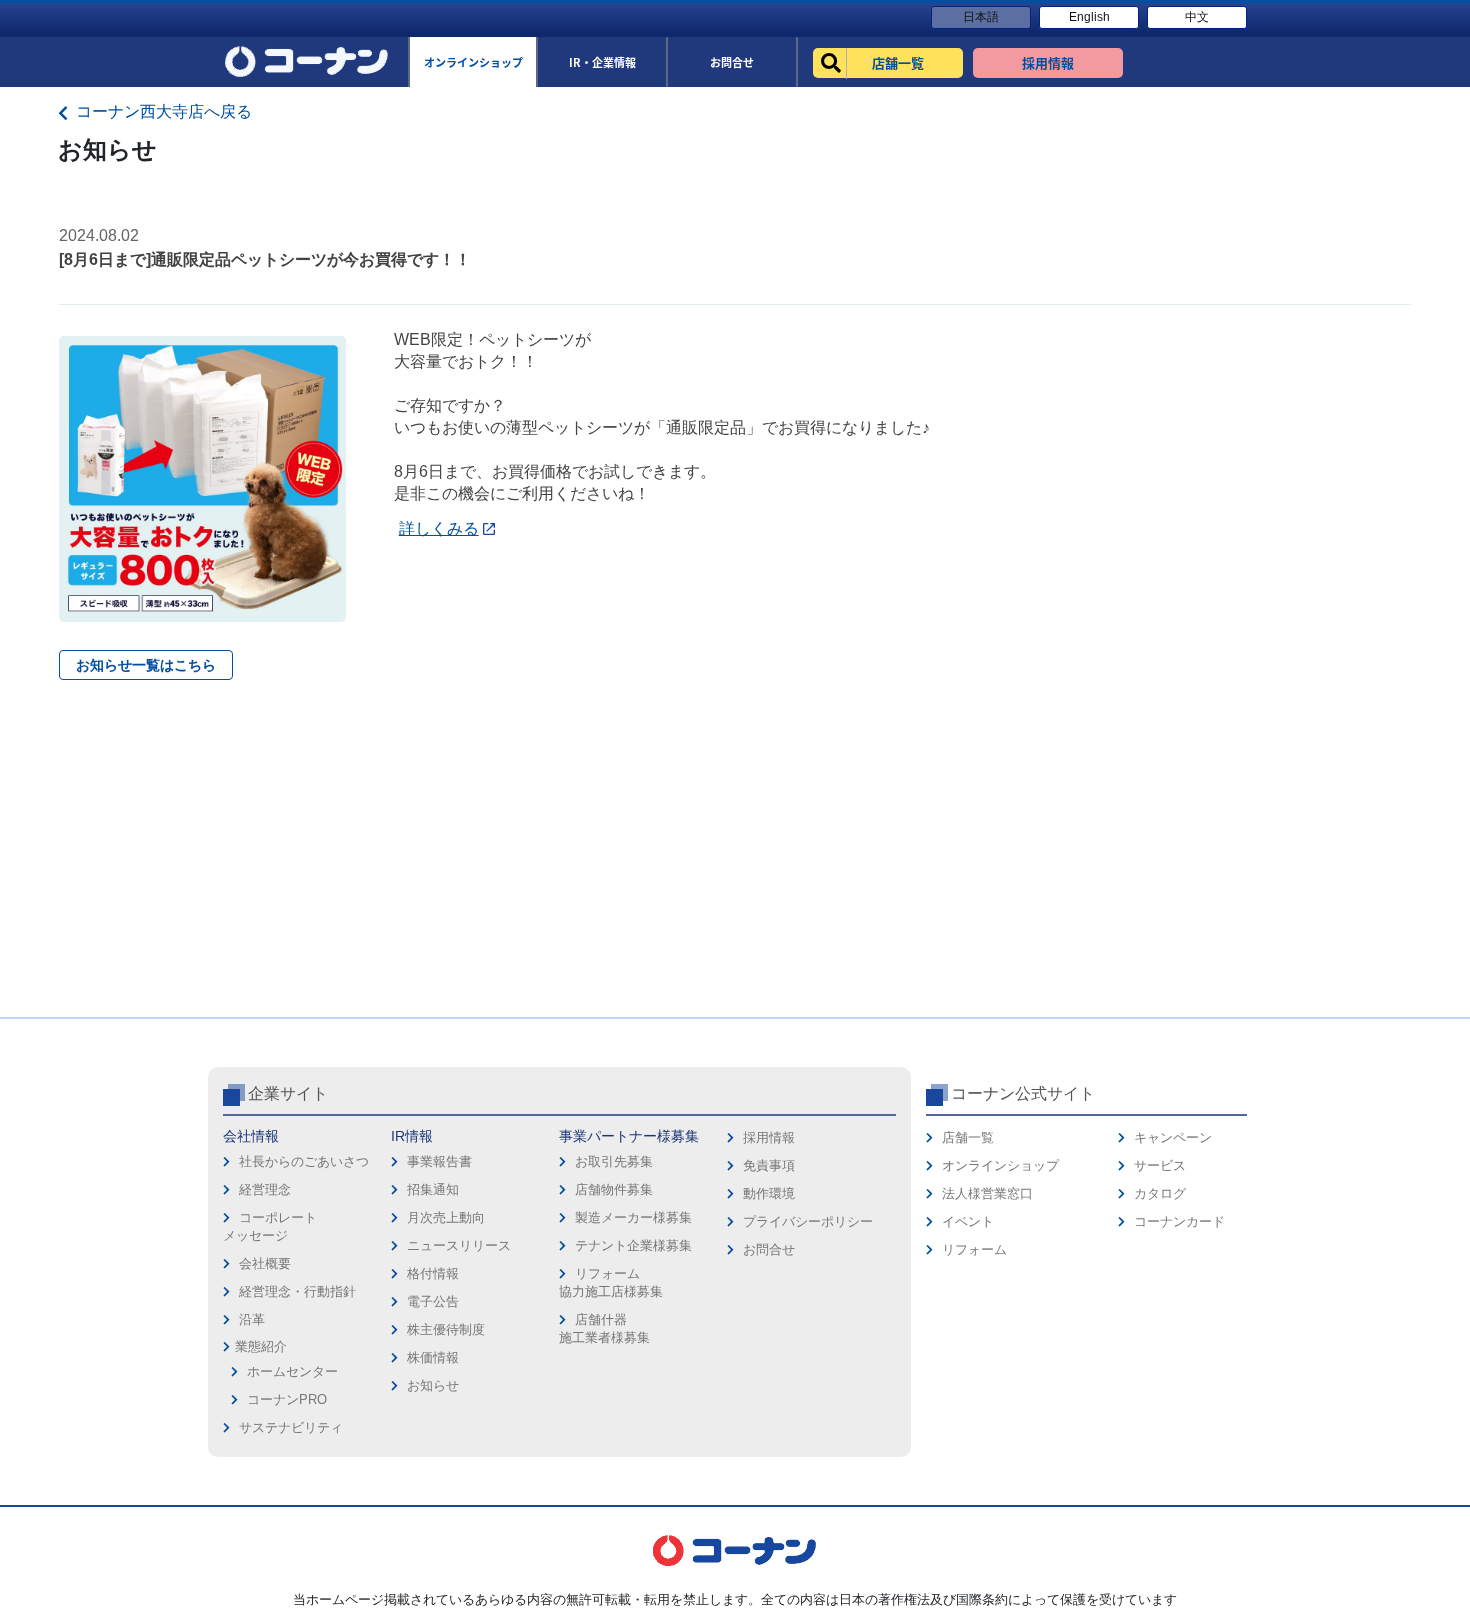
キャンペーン (1173, 1137)
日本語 (981, 17)
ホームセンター (292, 1371)
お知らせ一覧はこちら (146, 665)
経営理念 (265, 1189)
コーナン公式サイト (1023, 1093)
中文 (1197, 17)
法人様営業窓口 (987, 1193)
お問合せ (769, 1249)
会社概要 (265, 1263)
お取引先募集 (614, 1161)
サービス (1160, 1165)
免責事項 (769, 1165)
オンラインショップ (1000, 1165)
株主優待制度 (446, 1329)
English (1089, 17)
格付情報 (433, 1273)
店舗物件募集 (614, 1189)
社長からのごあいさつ (304, 1161)
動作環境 (769, 1193)
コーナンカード (1179, 1221)
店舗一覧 (968, 1137)
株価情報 (433, 1357)
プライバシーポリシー (808, 1221)
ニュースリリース (459, 1245)
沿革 (252, 1319)
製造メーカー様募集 (633, 1217)
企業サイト (288, 1093)
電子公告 (433, 1301)
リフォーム (974, 1249)
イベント (968, 1221)
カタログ (1160, 1193)
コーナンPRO (287, 1399)
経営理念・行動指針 (297, 1291)
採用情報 (769, 1137)
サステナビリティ (291, 1427)
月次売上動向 (446, 1217)
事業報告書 (439, 1161)
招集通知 (433, 1189)
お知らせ (433, 1385)
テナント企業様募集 (633, 1245)
